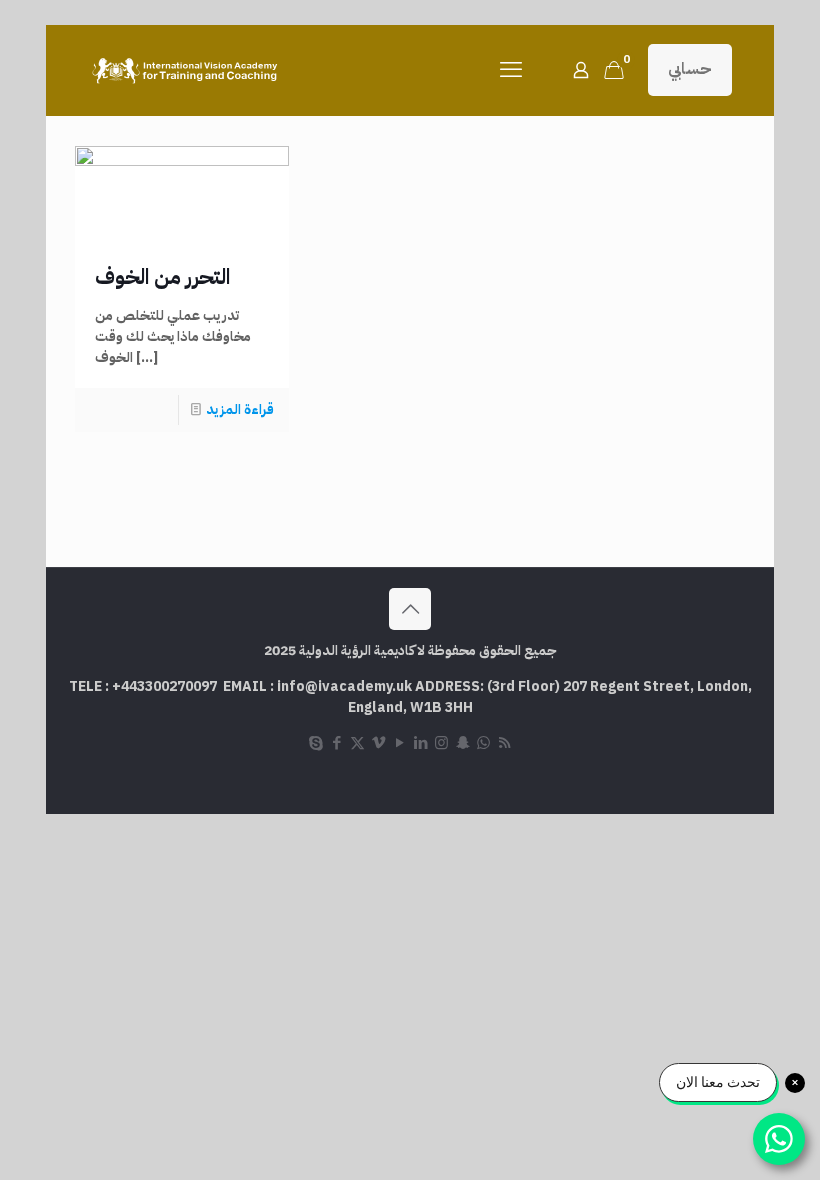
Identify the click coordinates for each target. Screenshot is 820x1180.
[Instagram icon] (441, 743)
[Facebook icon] (336, 743)
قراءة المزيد (240, 409)
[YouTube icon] (399, 743)
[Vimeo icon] (378, 743)
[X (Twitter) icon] (357, 743)
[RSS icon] (504, 743)
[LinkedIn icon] (420, 743)
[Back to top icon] (410, 609)
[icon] (483, 743)
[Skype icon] (315, 743)
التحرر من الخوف (162, 277)
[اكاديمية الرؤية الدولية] (187, 70)
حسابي (690, 69)
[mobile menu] (511, 70)
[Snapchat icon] (462, 743)
